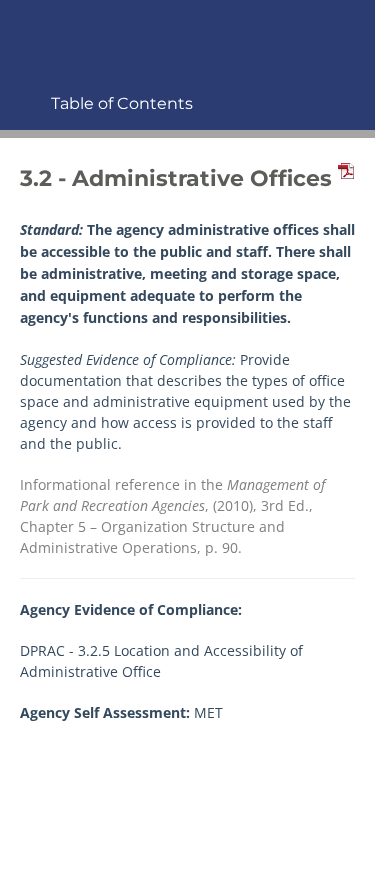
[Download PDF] (343, 178)
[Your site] (25, 26)
